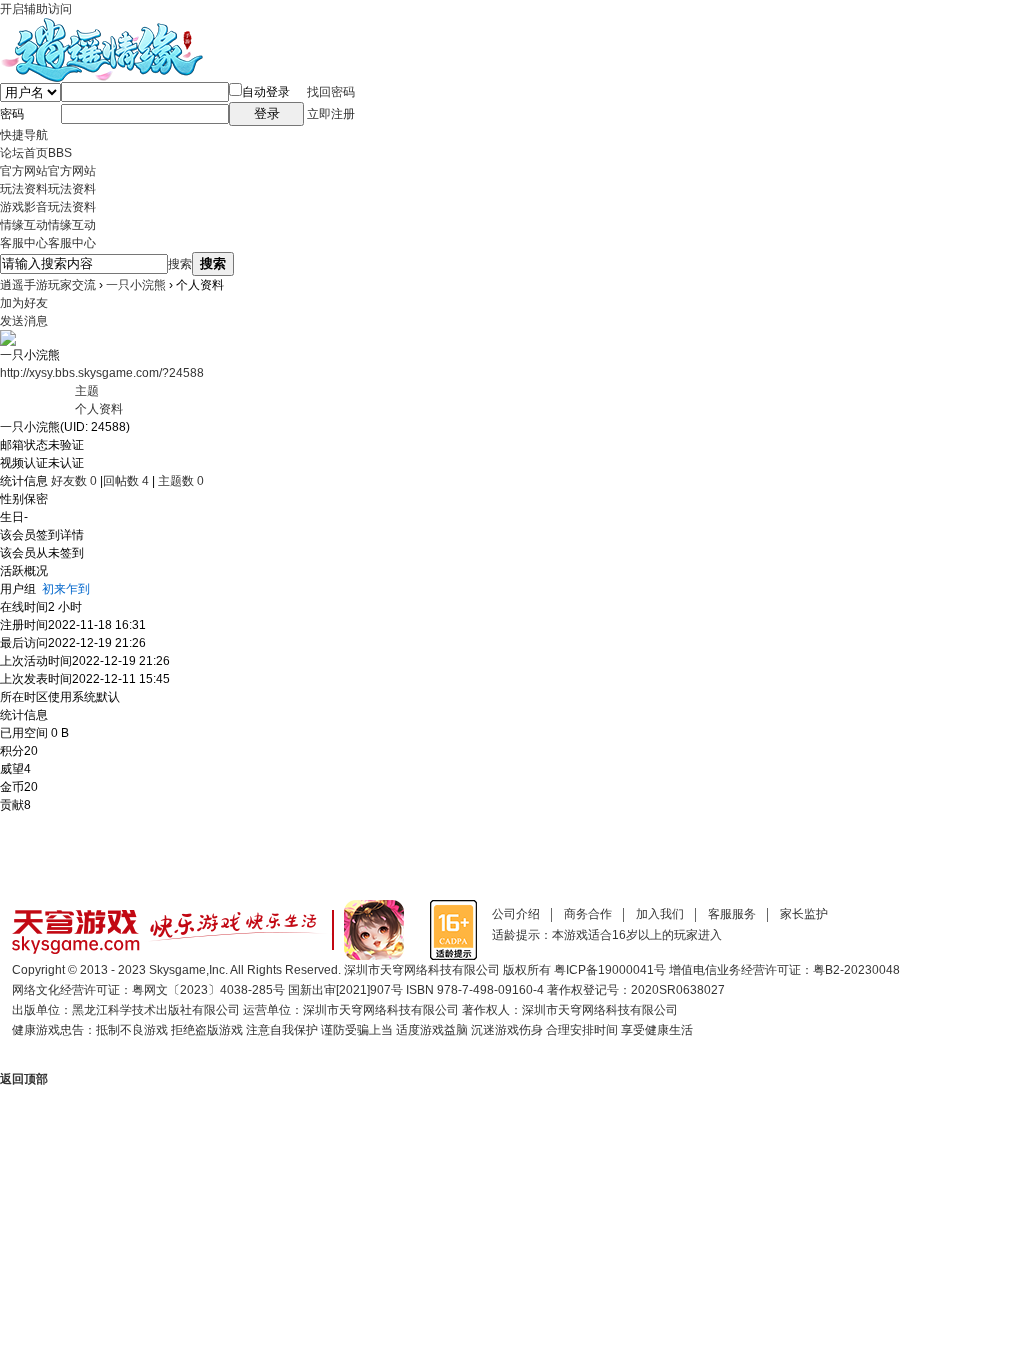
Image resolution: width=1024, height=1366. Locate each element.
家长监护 (804, 914)
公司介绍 (516, 914)
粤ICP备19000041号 (610, 970)
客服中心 (48, 243)
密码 (12, 114)
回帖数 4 (126, 481)
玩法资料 (48, 189)
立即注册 (331, 114)
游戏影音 (48, 207)
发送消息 (24, 321)
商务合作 (588, 914)
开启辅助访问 (36, 9)
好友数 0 (74, 481)
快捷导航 (24, 135)
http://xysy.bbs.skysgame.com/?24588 (102, 373)
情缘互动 (48, 225)
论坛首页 (36, 153)
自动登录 (266, 92)
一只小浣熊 (136, 285)
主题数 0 (181, 481)
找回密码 (331, 92)
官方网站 (48, 171)
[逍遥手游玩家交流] (101, 27)
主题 (87, 391)
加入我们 (660, 914)
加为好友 (24, 303)
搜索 (180, 264)
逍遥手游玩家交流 (48, 285)
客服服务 (732, 914)
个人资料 (99, 409)
